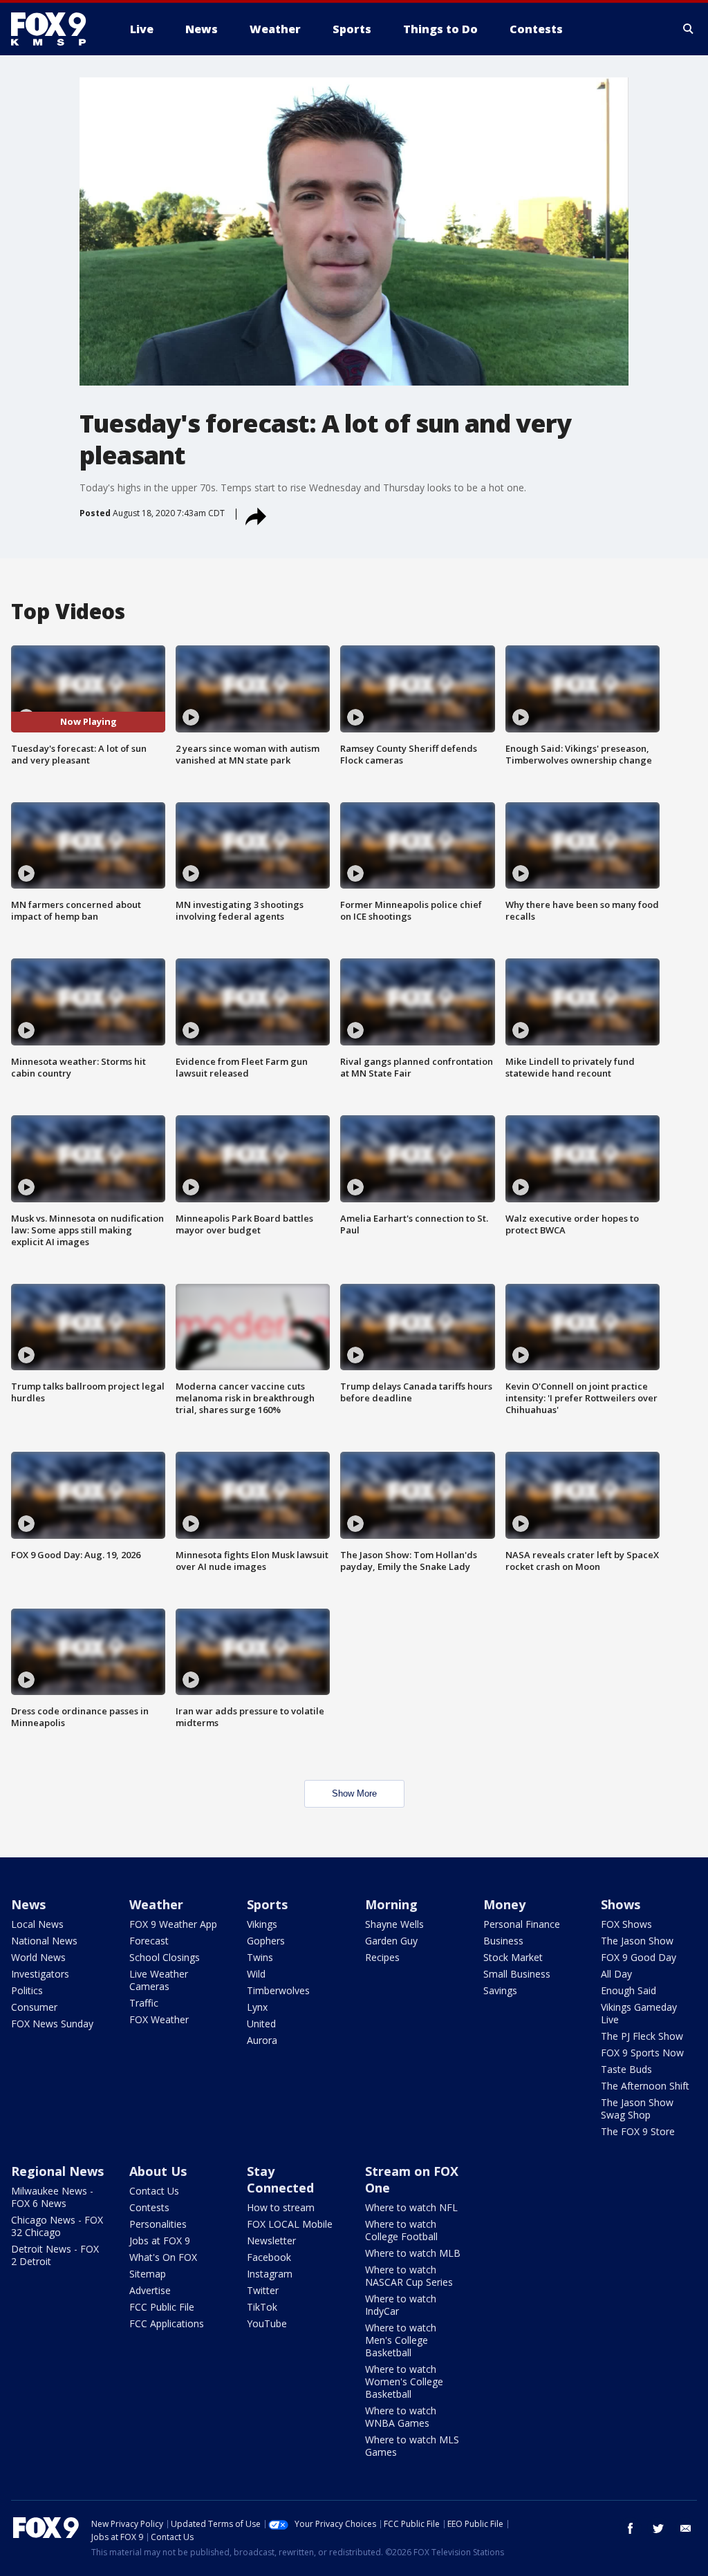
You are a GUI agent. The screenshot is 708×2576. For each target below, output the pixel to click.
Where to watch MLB (413, 2253)
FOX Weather (159, 2019)
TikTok (262, 2307)
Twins (260, 1957)
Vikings (262, 1924)
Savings (500, 1990)
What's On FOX (163, 2257)
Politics (27, 1990)
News (28, 1904)
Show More (354, 1793)
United (261, 2024)
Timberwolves (278, 1990)
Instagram (270, 2274)
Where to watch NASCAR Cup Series (409, 2276)
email (686, 2528)
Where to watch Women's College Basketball (404, 2381)
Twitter (263, 2290)
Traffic (144, 2003)
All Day (616, 1974)
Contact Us (154, 2191)
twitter (658, 2528)
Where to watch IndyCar (401, 2305)
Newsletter (271, 2241)
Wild (256, 1974)
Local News (37, 1924)
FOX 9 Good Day (639, 1957)
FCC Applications (167, 2323)
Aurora (262, 2040)
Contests (149, 2207)
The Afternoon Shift (645, 2086)
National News (44, 1941)
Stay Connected (280, 2179)
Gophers (266, 1941)
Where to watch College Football (401, 2230)
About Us (158, 2171)
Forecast (149, 1941)
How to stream (281, 2207)
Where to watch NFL (411, 2207)
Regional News (57, 2171)
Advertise (150, 2290)
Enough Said (628, 1990)
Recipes (382, 1957)
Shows (621, 1904)
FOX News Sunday (52, 2024)
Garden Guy (391, 1941)
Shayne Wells (394, 1924)
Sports (267, 1904)
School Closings (165, 1957)
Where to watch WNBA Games (401, 2417)
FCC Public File (162, 2307)
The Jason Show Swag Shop (637, 2109)
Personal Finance (522, 1924)
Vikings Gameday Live (639, 2013)
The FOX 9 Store (638, 2131)
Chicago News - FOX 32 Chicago (57, 2226)
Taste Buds (626, 2069)
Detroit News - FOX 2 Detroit (55, 2255)
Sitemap (148, 2274)
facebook (631, 2528)
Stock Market (513, 1957)
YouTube (267, 2323)
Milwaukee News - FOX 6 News (52, 2197)
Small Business (517, 1974)
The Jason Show (637, 1941)
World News (38, 1957)
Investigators (40, 1974)
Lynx (257, 2007)
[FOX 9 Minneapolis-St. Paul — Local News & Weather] (57, 29)
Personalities (158, 2224)
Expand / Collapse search (689, 29)
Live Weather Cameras (159, 1980)
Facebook (269, 2257)
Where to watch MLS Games (412, 2446)
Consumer (34, 2007)
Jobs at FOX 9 (160, 2241)
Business (503, 1941)
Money (504, 1904)
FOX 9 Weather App (173, 1924)
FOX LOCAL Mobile (290, 2224)
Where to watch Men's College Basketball (401, 2340)
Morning (391, 1904)
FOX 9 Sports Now (642, 2053)
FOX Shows (626, 1924)
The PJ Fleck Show (642, 2036)
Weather (156, 1904)
